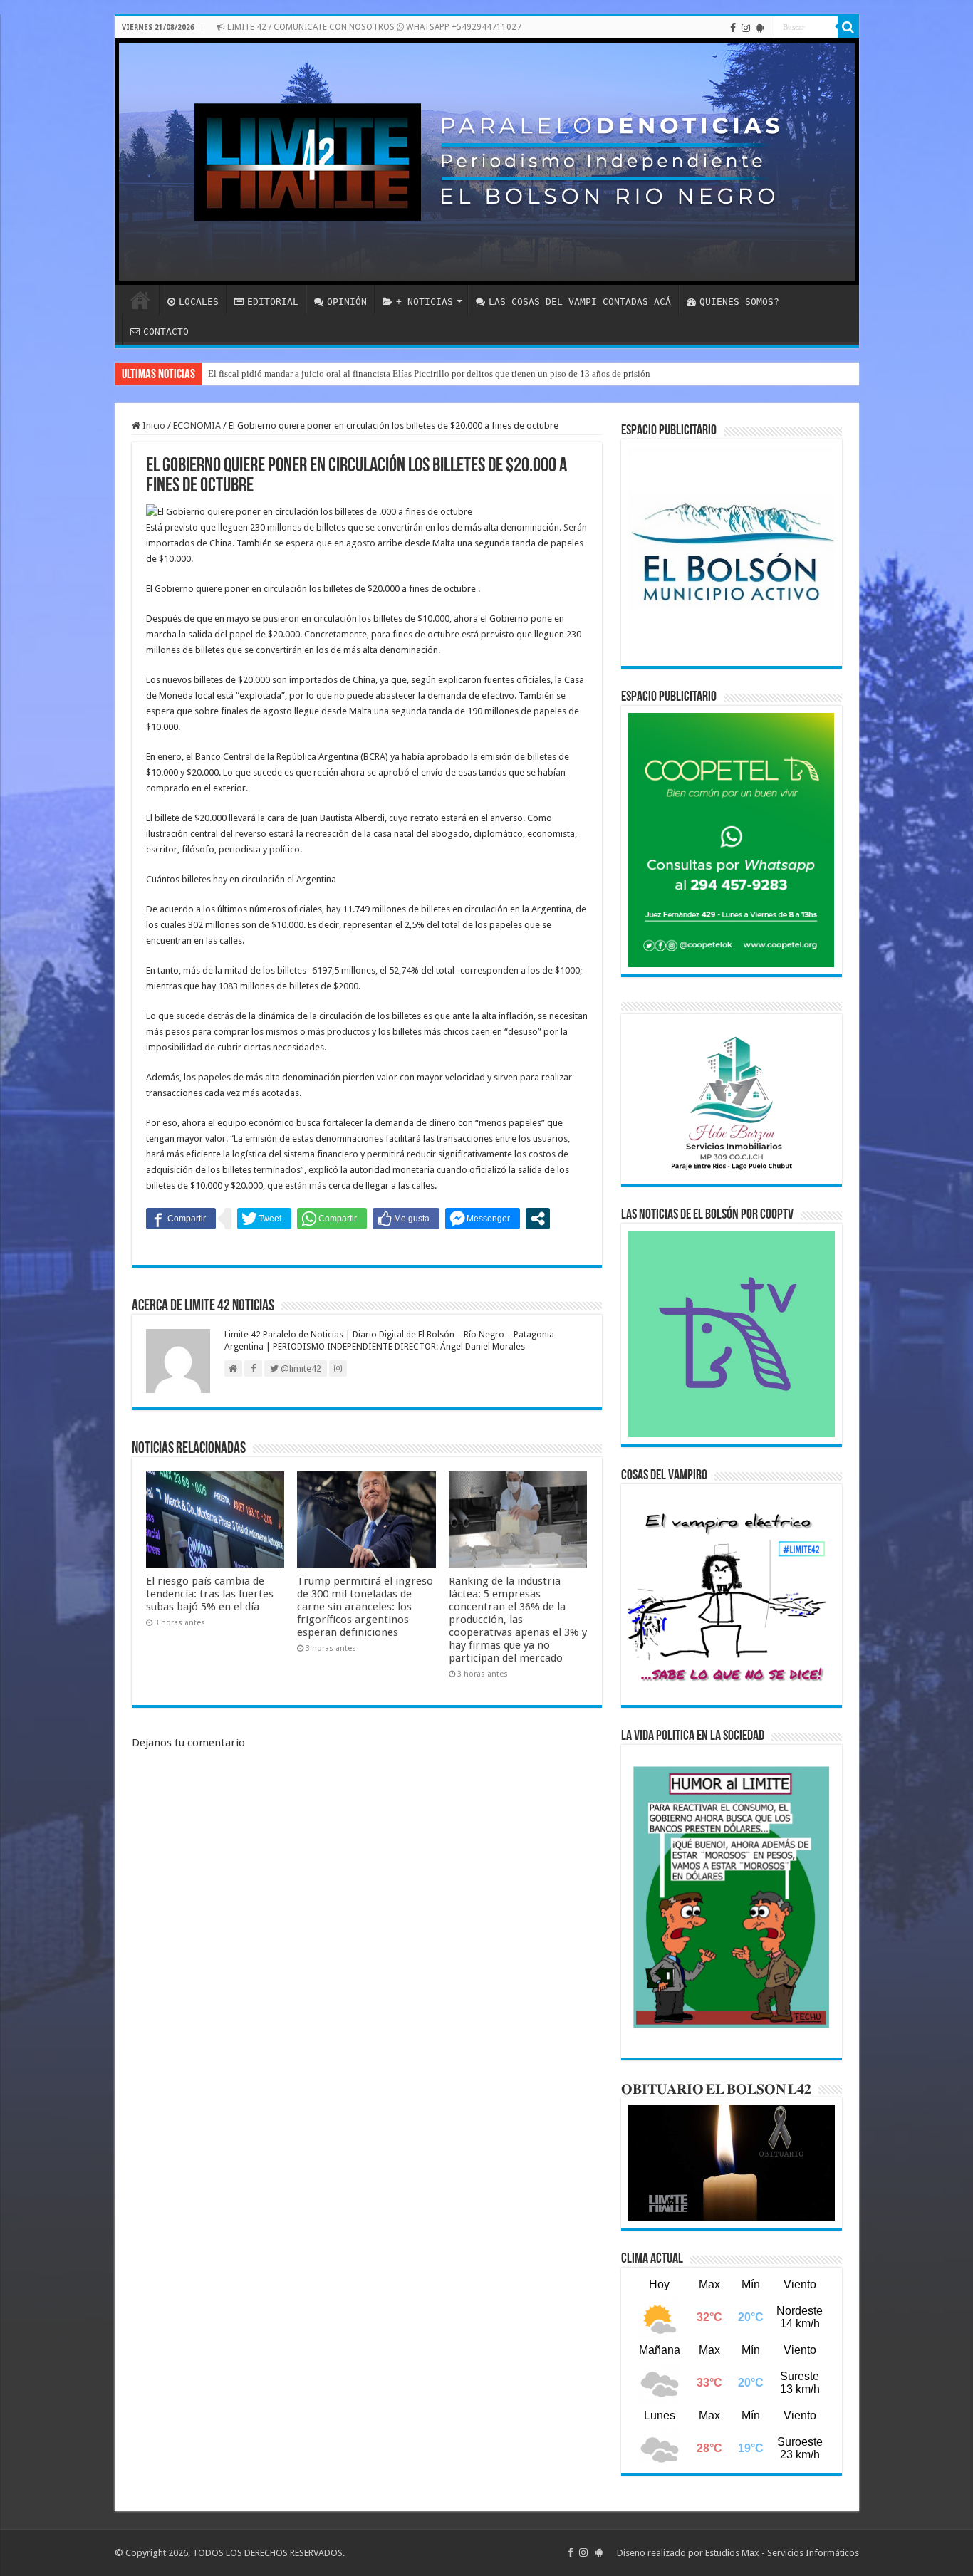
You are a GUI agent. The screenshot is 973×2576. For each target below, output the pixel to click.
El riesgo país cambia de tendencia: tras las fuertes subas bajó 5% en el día (210, 1594)
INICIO (140, 300)
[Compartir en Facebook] (181, 1219)
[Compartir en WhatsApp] (332, 1219)
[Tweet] (264, 1219)
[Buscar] (848, 27)
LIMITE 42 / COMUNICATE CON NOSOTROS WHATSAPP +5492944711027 (373, 27)
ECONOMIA (197, 426)
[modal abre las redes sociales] (538, 1219)
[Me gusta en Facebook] (406, 1219)
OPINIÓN (347, 302)
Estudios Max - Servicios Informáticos (782, 2553)
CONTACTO (166, 332)
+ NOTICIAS (425, 302)
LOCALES (199, 302)
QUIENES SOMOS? (739, 302)
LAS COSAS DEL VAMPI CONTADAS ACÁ (580, 302)
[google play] (760, 28)
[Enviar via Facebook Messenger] (483, 1219)
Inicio (153, 426)
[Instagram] (746, 28)
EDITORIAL (273, 302)
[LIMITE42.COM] (487, 162)
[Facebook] (733, 28)
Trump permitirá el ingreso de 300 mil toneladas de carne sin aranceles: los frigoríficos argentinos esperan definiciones (365, 1607)
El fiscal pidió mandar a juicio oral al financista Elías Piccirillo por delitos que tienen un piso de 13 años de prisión (429, 374)
